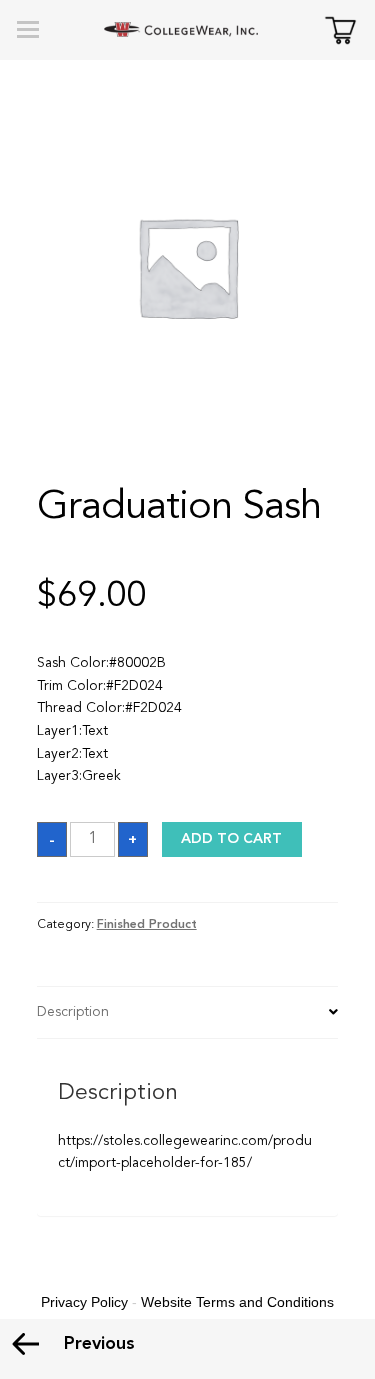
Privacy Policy (84, 1302)
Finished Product (147, 925)
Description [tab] (73, 1012)
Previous (99, 1344)
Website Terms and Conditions (237, 1302)
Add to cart (231, 839)
